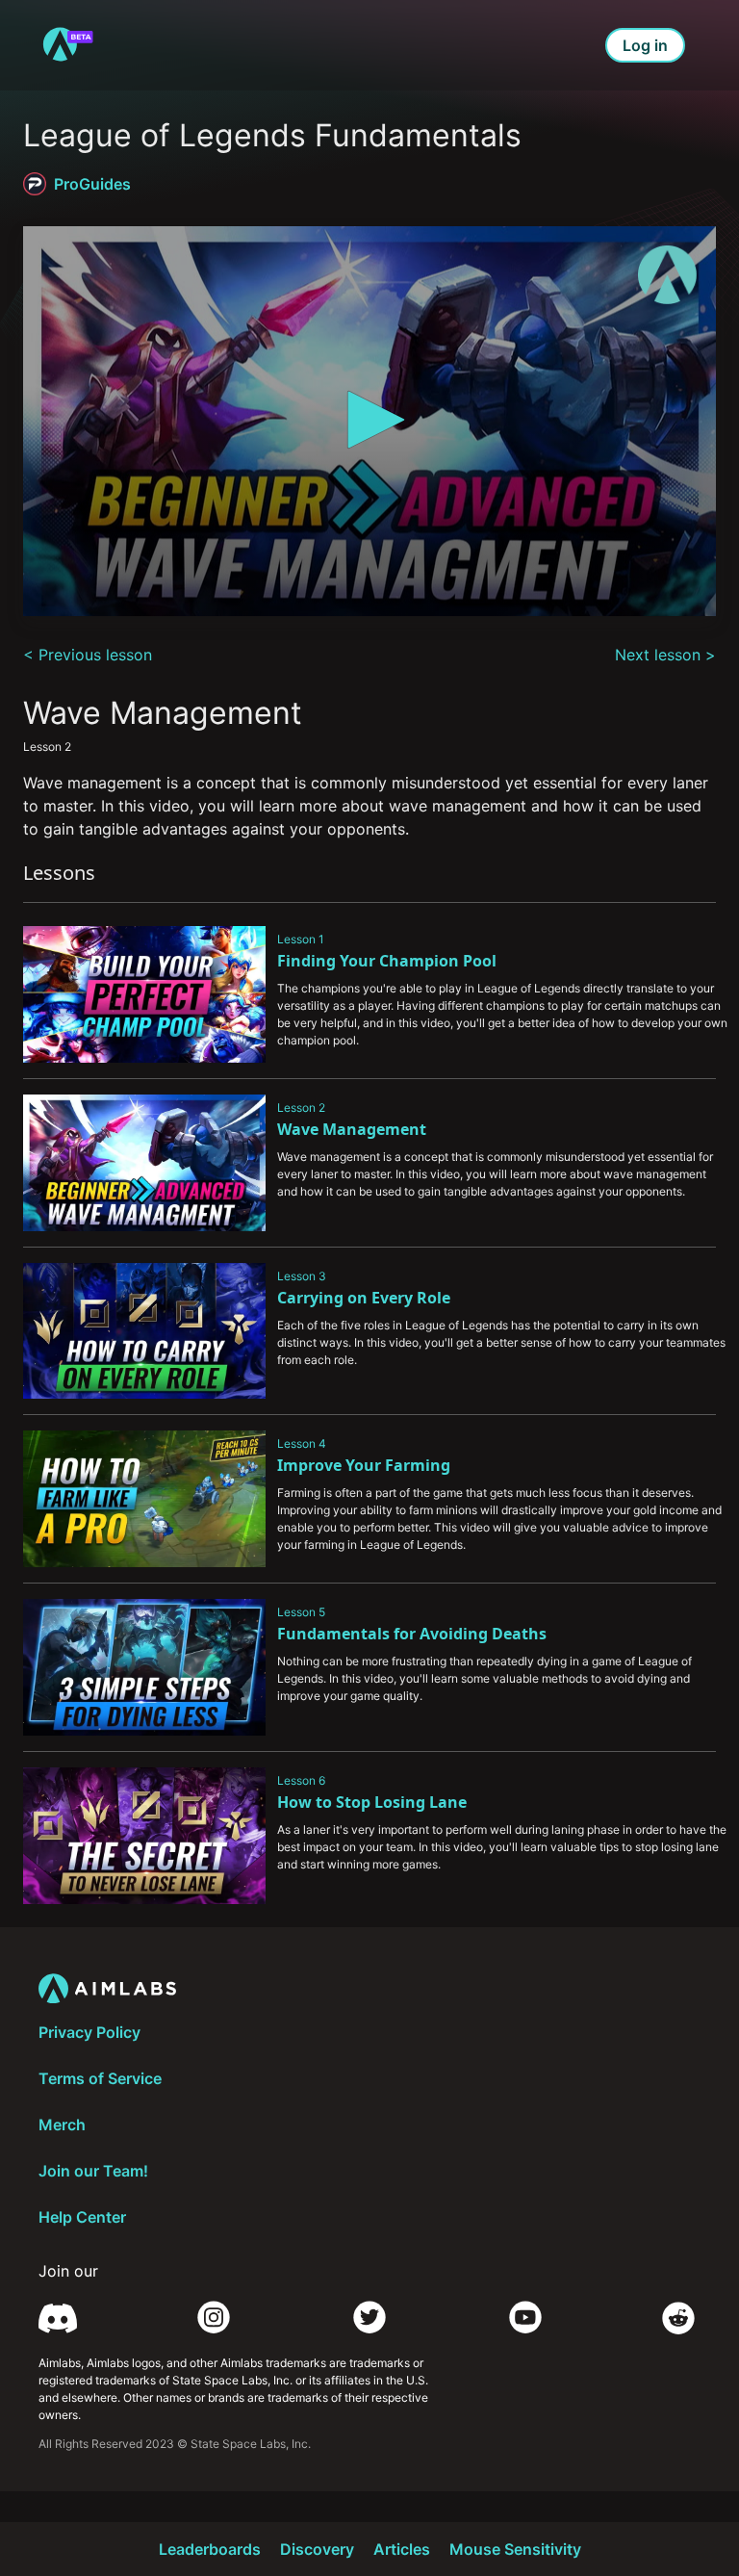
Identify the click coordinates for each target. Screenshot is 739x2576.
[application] (369, 421)
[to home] (67, 45)
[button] (369, 420)
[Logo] (667, 275)
